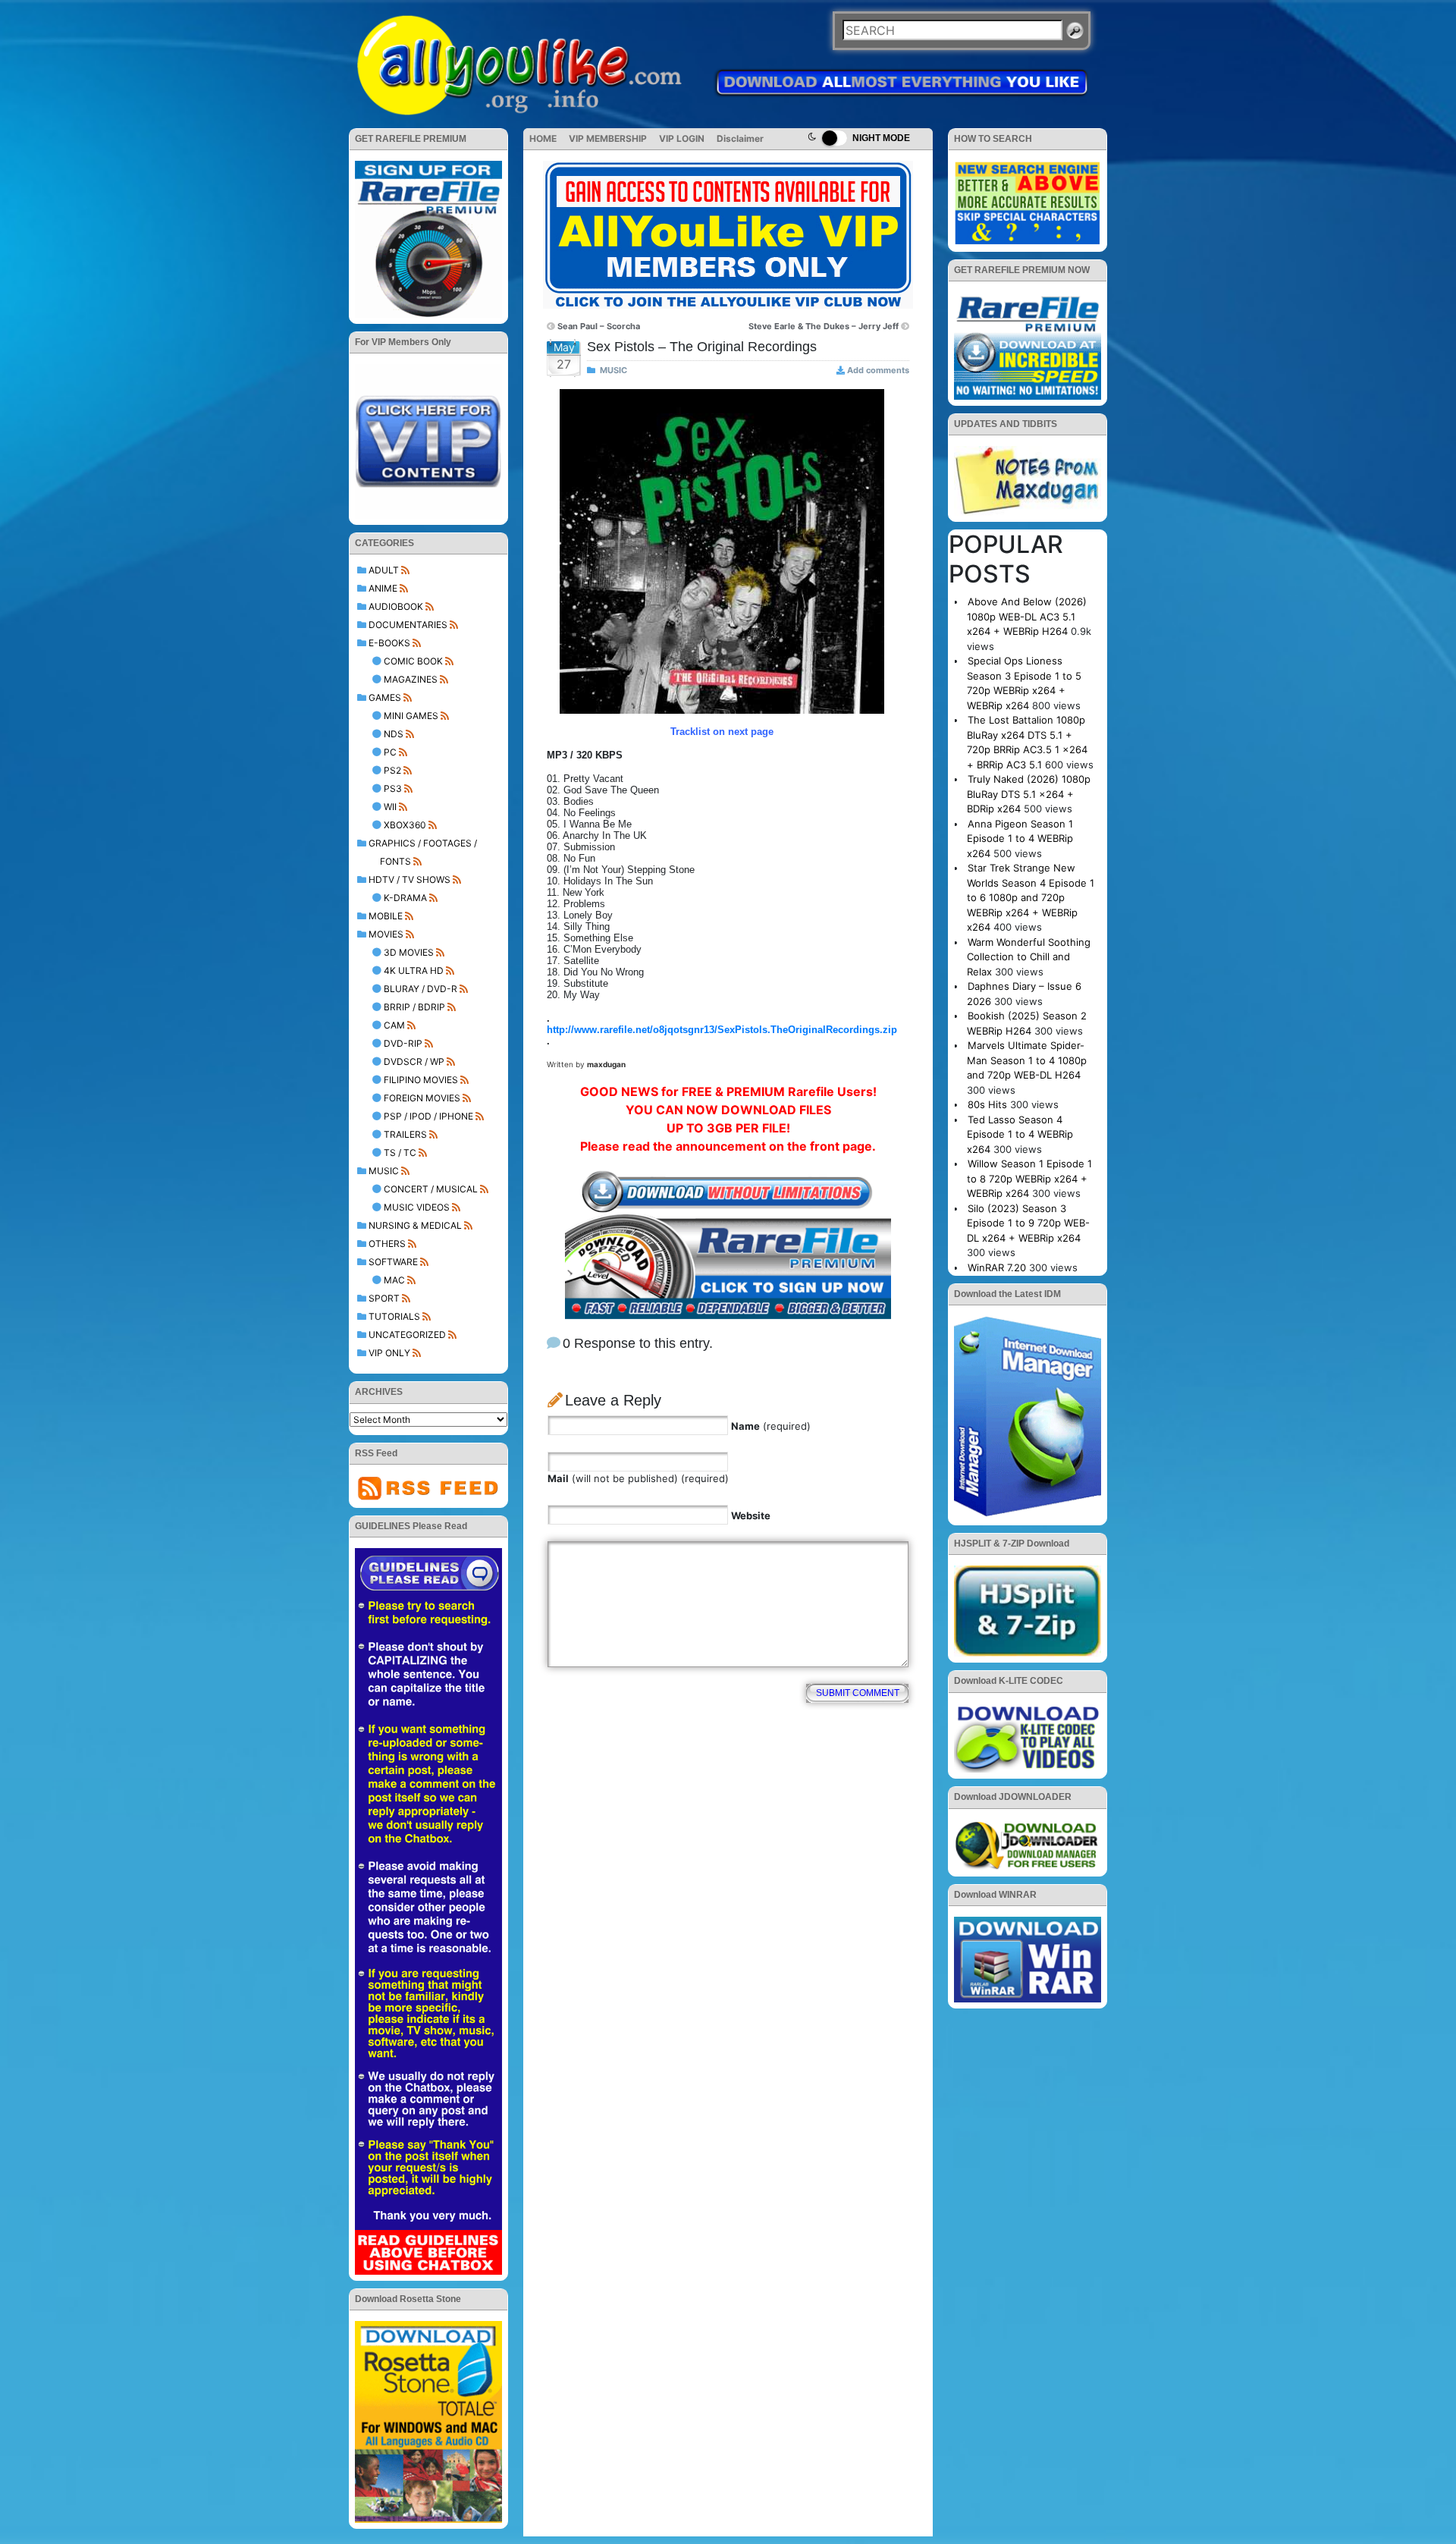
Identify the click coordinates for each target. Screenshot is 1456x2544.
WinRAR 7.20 (997, 1267)
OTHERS (387, 1244)
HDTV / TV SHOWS (409, 879)
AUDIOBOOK (396, 606)
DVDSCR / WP (414, 1062)
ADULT (384, 570)
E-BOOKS (389, 643)
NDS (394, 734)
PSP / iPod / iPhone (428, 1116)
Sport (384, 1298)
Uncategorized (407, 1335)
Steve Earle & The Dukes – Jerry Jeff (824, 326)
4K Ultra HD (414, 970)
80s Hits (987, 1104)
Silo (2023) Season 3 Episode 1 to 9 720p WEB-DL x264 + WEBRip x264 (1028, 1223)
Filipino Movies (421, 1080)
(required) (771, 1426)
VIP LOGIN (682, 138)
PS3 (393, 788)
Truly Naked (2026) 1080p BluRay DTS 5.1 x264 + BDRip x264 (1029, 794)
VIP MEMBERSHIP (608, 138)
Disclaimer (740, 138)
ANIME (383, 588)
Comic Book (413, 661)
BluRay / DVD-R (420, 989)
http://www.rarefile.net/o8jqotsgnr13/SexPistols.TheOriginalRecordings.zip (722, 1030)
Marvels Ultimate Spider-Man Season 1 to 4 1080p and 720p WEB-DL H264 (1027, 1060)
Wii (390, 807)
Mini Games (411, 716)
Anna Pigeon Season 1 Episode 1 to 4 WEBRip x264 (1020, 839)
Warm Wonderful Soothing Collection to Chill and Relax (1029, 957)
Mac (394, 1280)
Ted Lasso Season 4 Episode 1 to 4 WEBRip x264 (1020, 1134)
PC (390, 752)
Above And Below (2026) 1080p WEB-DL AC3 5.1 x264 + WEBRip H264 (1027, 616)
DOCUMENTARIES (408, 625)
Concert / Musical (431, 1189)
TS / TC (400, 1153)
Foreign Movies (422, 1098)
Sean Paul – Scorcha (599, 326)
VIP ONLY (389, 1353)
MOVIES (386, 934)
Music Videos (417, 1207)
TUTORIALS (394, 1316)
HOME (543, 138)
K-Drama (405, 898)
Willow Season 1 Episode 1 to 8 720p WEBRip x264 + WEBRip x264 (1029, 1178)
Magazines (411, 679)
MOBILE (386, 916)
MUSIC (384, 1171)
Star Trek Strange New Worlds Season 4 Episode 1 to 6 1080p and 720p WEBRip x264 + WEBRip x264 (1031, 897)
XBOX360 (405, 825)
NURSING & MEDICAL (415, 1225)
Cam (394, 1025)
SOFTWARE (393, 1262)
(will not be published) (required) (638, 1478)
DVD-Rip (403, 1043)
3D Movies (409, 952)
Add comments (878, 370)
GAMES (385, 697)
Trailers (405, 1134)
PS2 (392, 770)
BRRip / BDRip (414, 1007)
